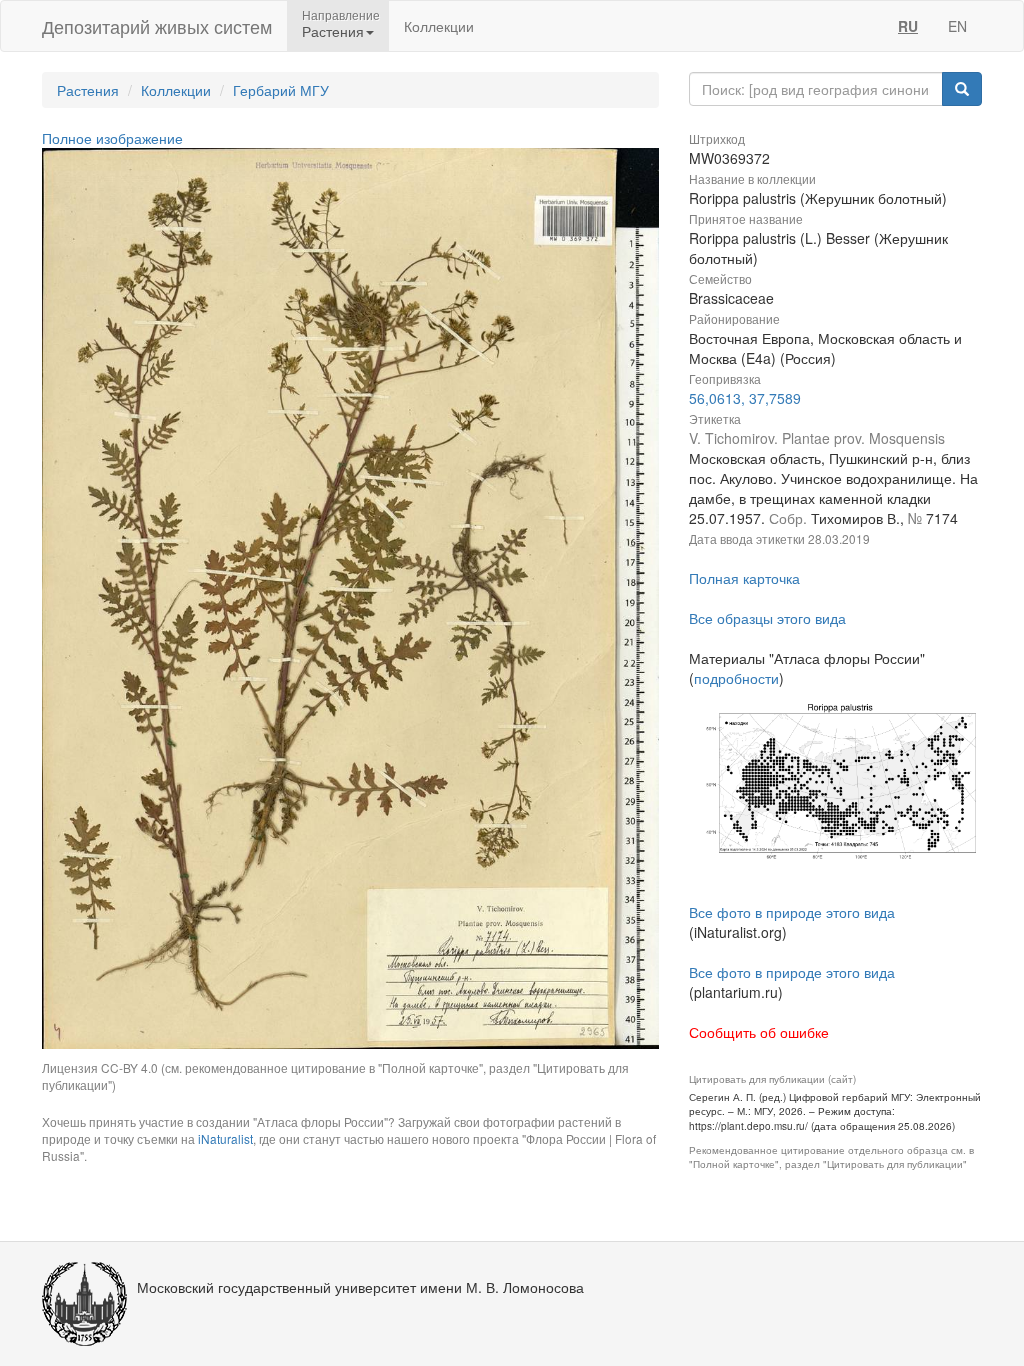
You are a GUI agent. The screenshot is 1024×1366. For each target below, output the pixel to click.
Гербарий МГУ (281, 90)
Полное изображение (112, 138)
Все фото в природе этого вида (792, 912)
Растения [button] (333, 31)
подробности (736, 678)
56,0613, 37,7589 (745, 398)
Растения (88, 90)
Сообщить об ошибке (759, 1032)
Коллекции (439, 26)
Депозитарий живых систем (157, 26)
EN (957, 26)
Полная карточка (744, 578)
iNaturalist (225, 1138)
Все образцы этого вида (767, 618)
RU (908, 26)
